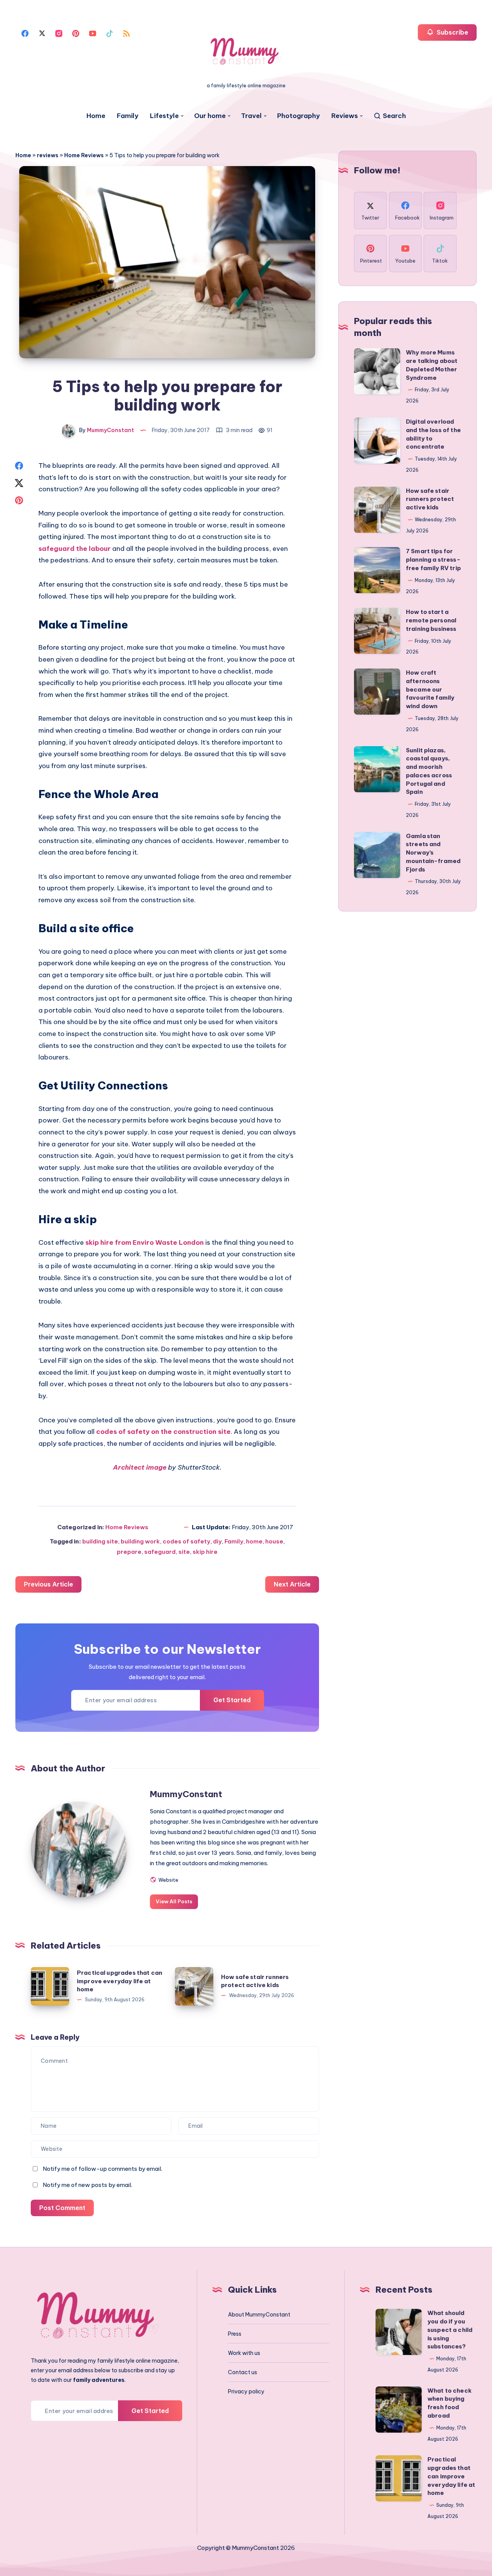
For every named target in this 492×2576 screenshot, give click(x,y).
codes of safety (186, 1541)
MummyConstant (186, 1794)
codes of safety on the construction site (163, 1432)
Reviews (345, 116)
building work (140, 1541)
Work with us (244, 2353)
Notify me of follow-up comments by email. (102, 2169)
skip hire (205, 1552)
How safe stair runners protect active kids (430, 499)
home (254, 1541)
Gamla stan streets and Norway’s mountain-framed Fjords (433, 853)
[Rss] (126, 33)
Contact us (243, 2372)
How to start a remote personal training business (431, 620)
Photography (298, 116)
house (274, 1541)
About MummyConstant (259, 2315)
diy (217, 1541)
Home (96, 116)
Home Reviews (84, 155)
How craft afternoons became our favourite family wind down (430, 689)
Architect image (140, 1467)
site (184, 1552)
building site (100, 1541)
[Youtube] (93, 33)
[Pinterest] (76, 33)
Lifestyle (164, 116)
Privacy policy (246, 2391)
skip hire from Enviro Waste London (145, 1242)
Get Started (232, 1700)
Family (128, 116)
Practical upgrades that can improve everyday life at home (120, 1981)
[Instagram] (59, 33)
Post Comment (62, 2208)
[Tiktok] (110, 33)
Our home (210, 116)
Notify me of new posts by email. (87, 2185)
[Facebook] (25, 33)
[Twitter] (42, 33)
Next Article (292, 1584)
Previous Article (48, 1584)
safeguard (160, 1552)
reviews (48, 155)
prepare (129, 1552)
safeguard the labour (75, 549)
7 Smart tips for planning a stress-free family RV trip (433, 560)
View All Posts (174, 1901)
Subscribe (452, 32)
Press (235, 2334)
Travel (251, 116)
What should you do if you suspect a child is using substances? (450, 2330)
